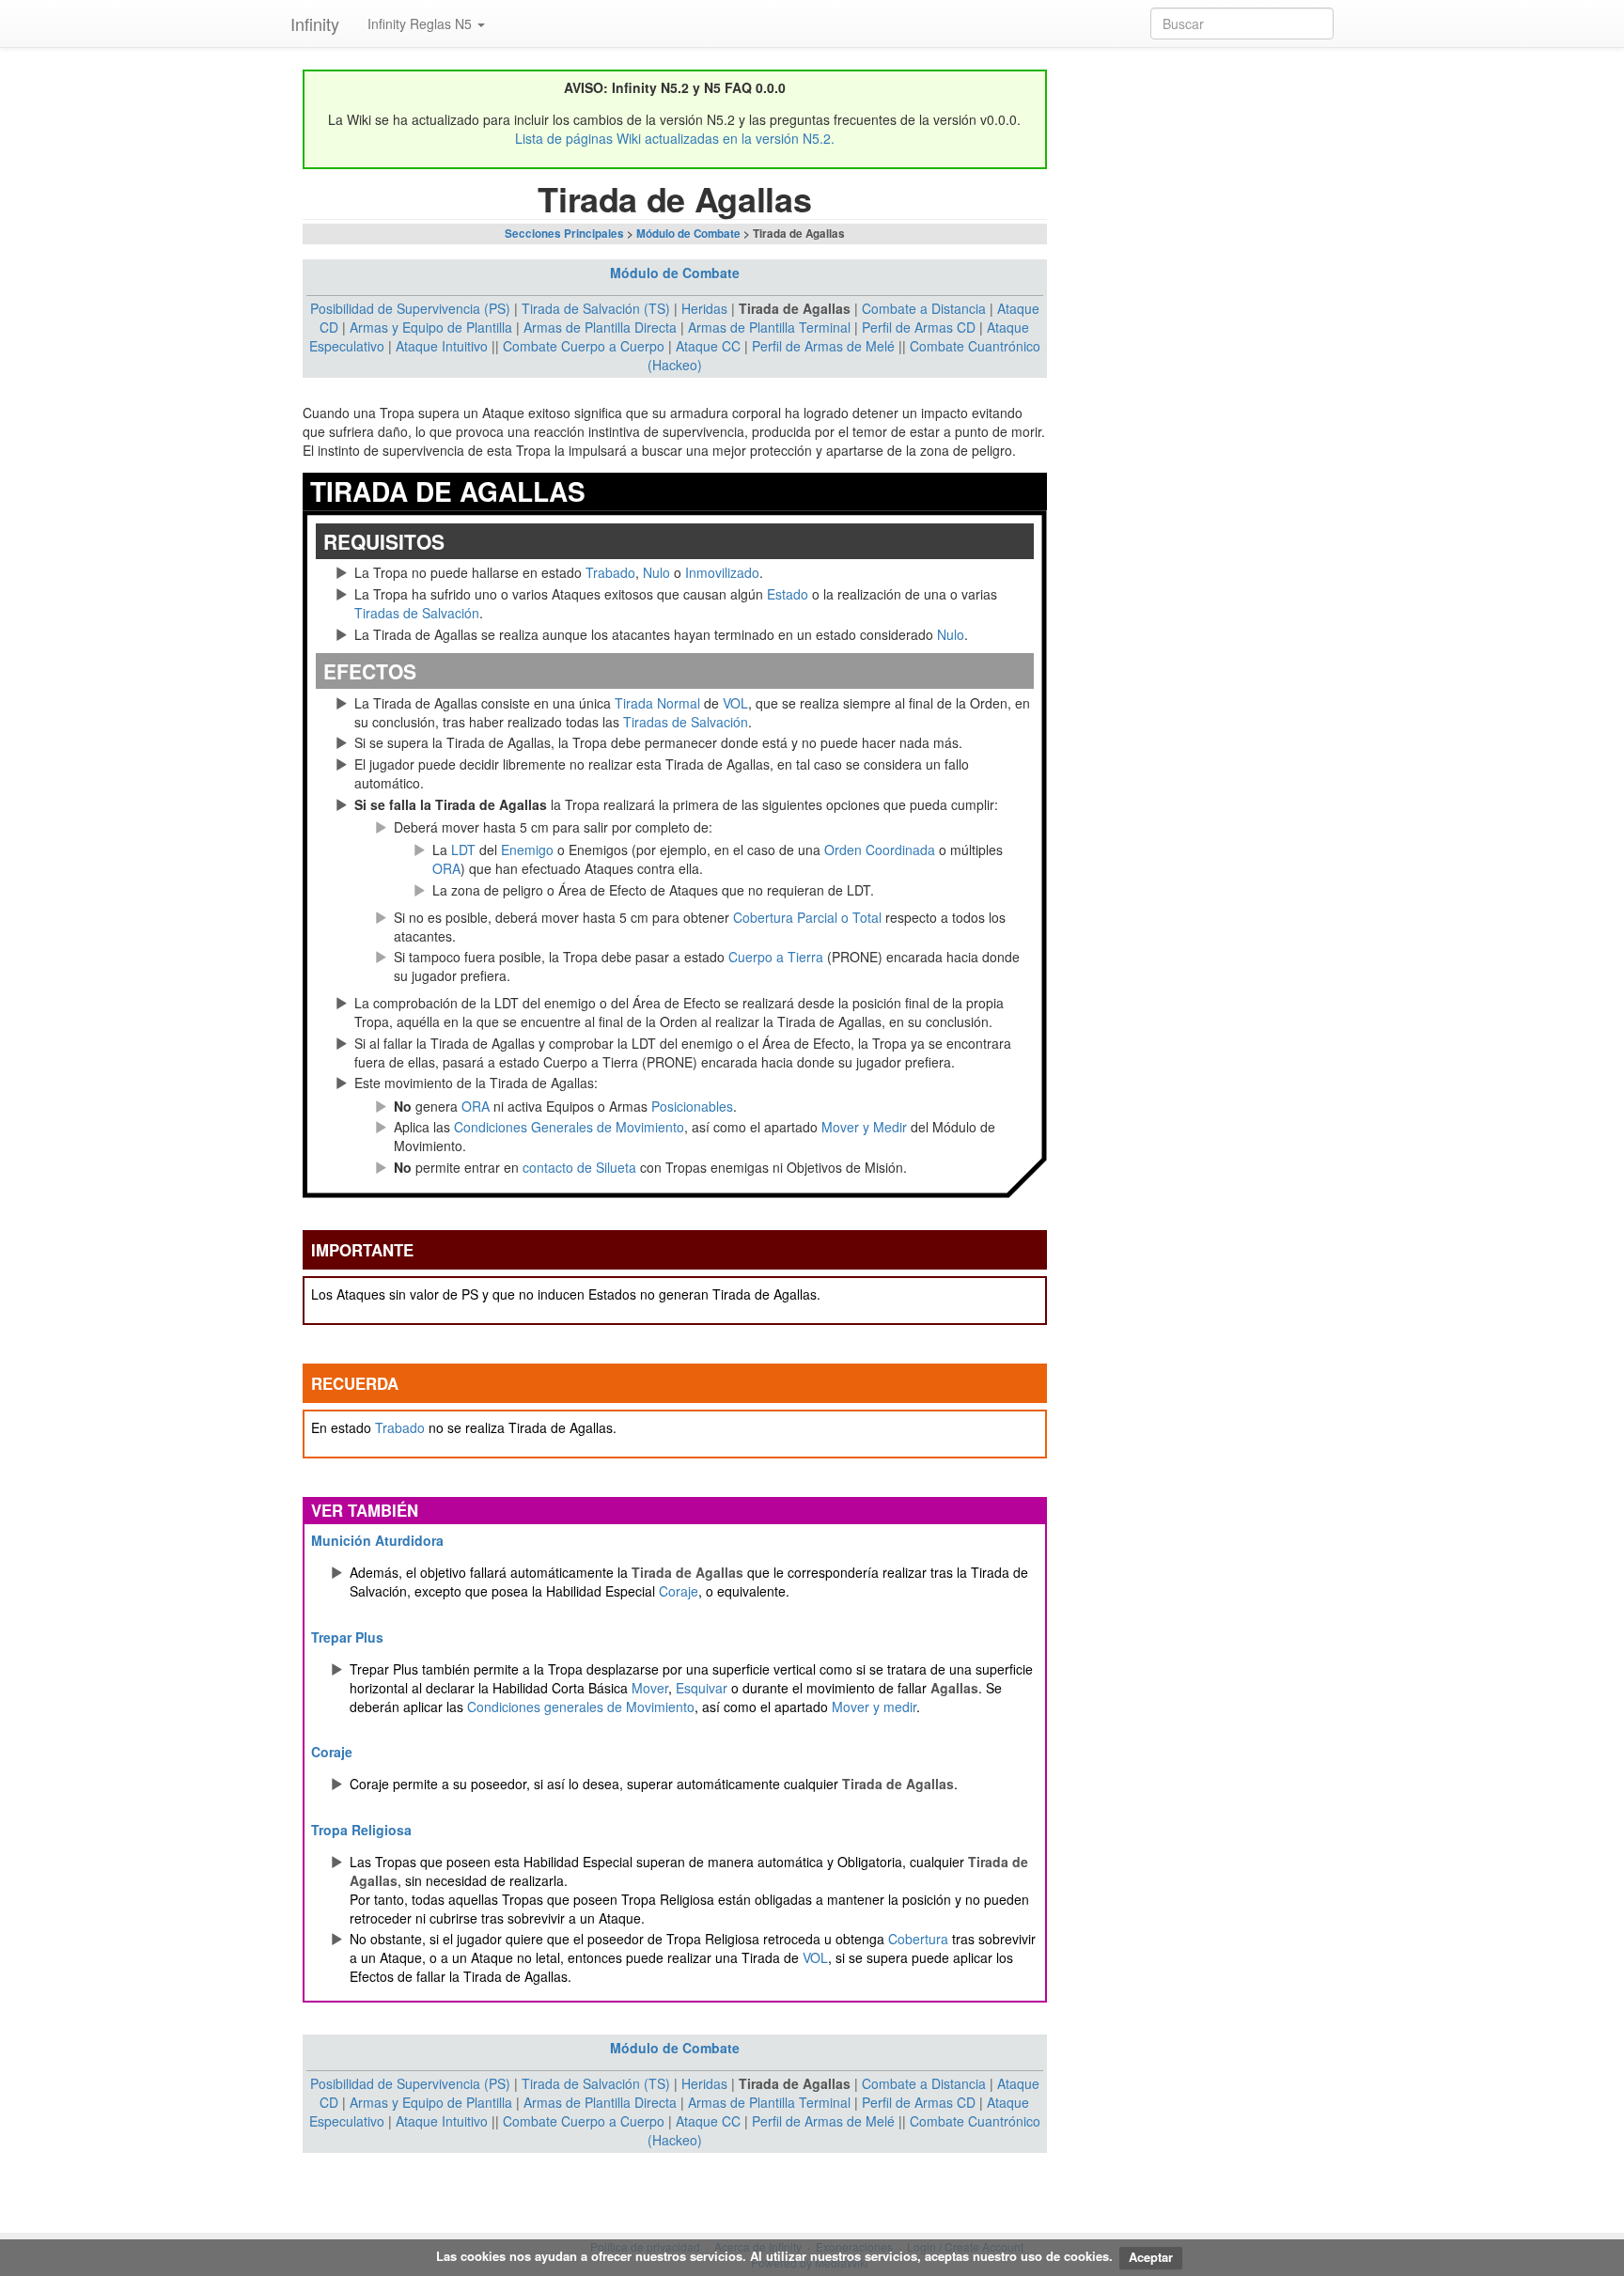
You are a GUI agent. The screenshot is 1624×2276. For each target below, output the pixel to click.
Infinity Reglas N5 (422, 23)
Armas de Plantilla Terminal (769, 327)
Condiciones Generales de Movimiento (569, 1127)
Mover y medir (874, 1707)
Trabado (610, 572)
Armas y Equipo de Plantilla (431, 327)
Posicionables (692, 1106)
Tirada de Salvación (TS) (596, 308)
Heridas (704, 308)
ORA (446, 868)
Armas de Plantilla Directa (600, 327)
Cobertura (918, 1939)
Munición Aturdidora (377, 1540)
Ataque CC (708, 346)
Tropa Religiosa (361, 1830)
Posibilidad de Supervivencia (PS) (410, 308)
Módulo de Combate (688, 234)
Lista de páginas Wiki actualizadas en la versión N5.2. (675, 138)
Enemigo (527, 850)
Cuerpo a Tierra (776, 957)
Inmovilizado (722, 572)
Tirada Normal (657, 703)
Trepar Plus (347, 1637)
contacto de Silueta (579, 1167)
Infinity (315, 23)
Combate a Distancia (924, 308)
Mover (650, 1688)
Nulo (656, 572)
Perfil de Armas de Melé (823, 346)
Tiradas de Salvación (417, 613)
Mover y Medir (864, 1127)
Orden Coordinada (880, 850)
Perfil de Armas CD (919, 327)
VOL (735, 703)
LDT (463, 850)
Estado (788, 594)
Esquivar (702, 1688)
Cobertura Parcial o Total (807, 917)
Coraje (679, 1591)
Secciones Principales (564, 234)
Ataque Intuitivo (442, 346)
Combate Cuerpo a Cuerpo (584, 346)
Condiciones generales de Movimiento (581, 1707)
